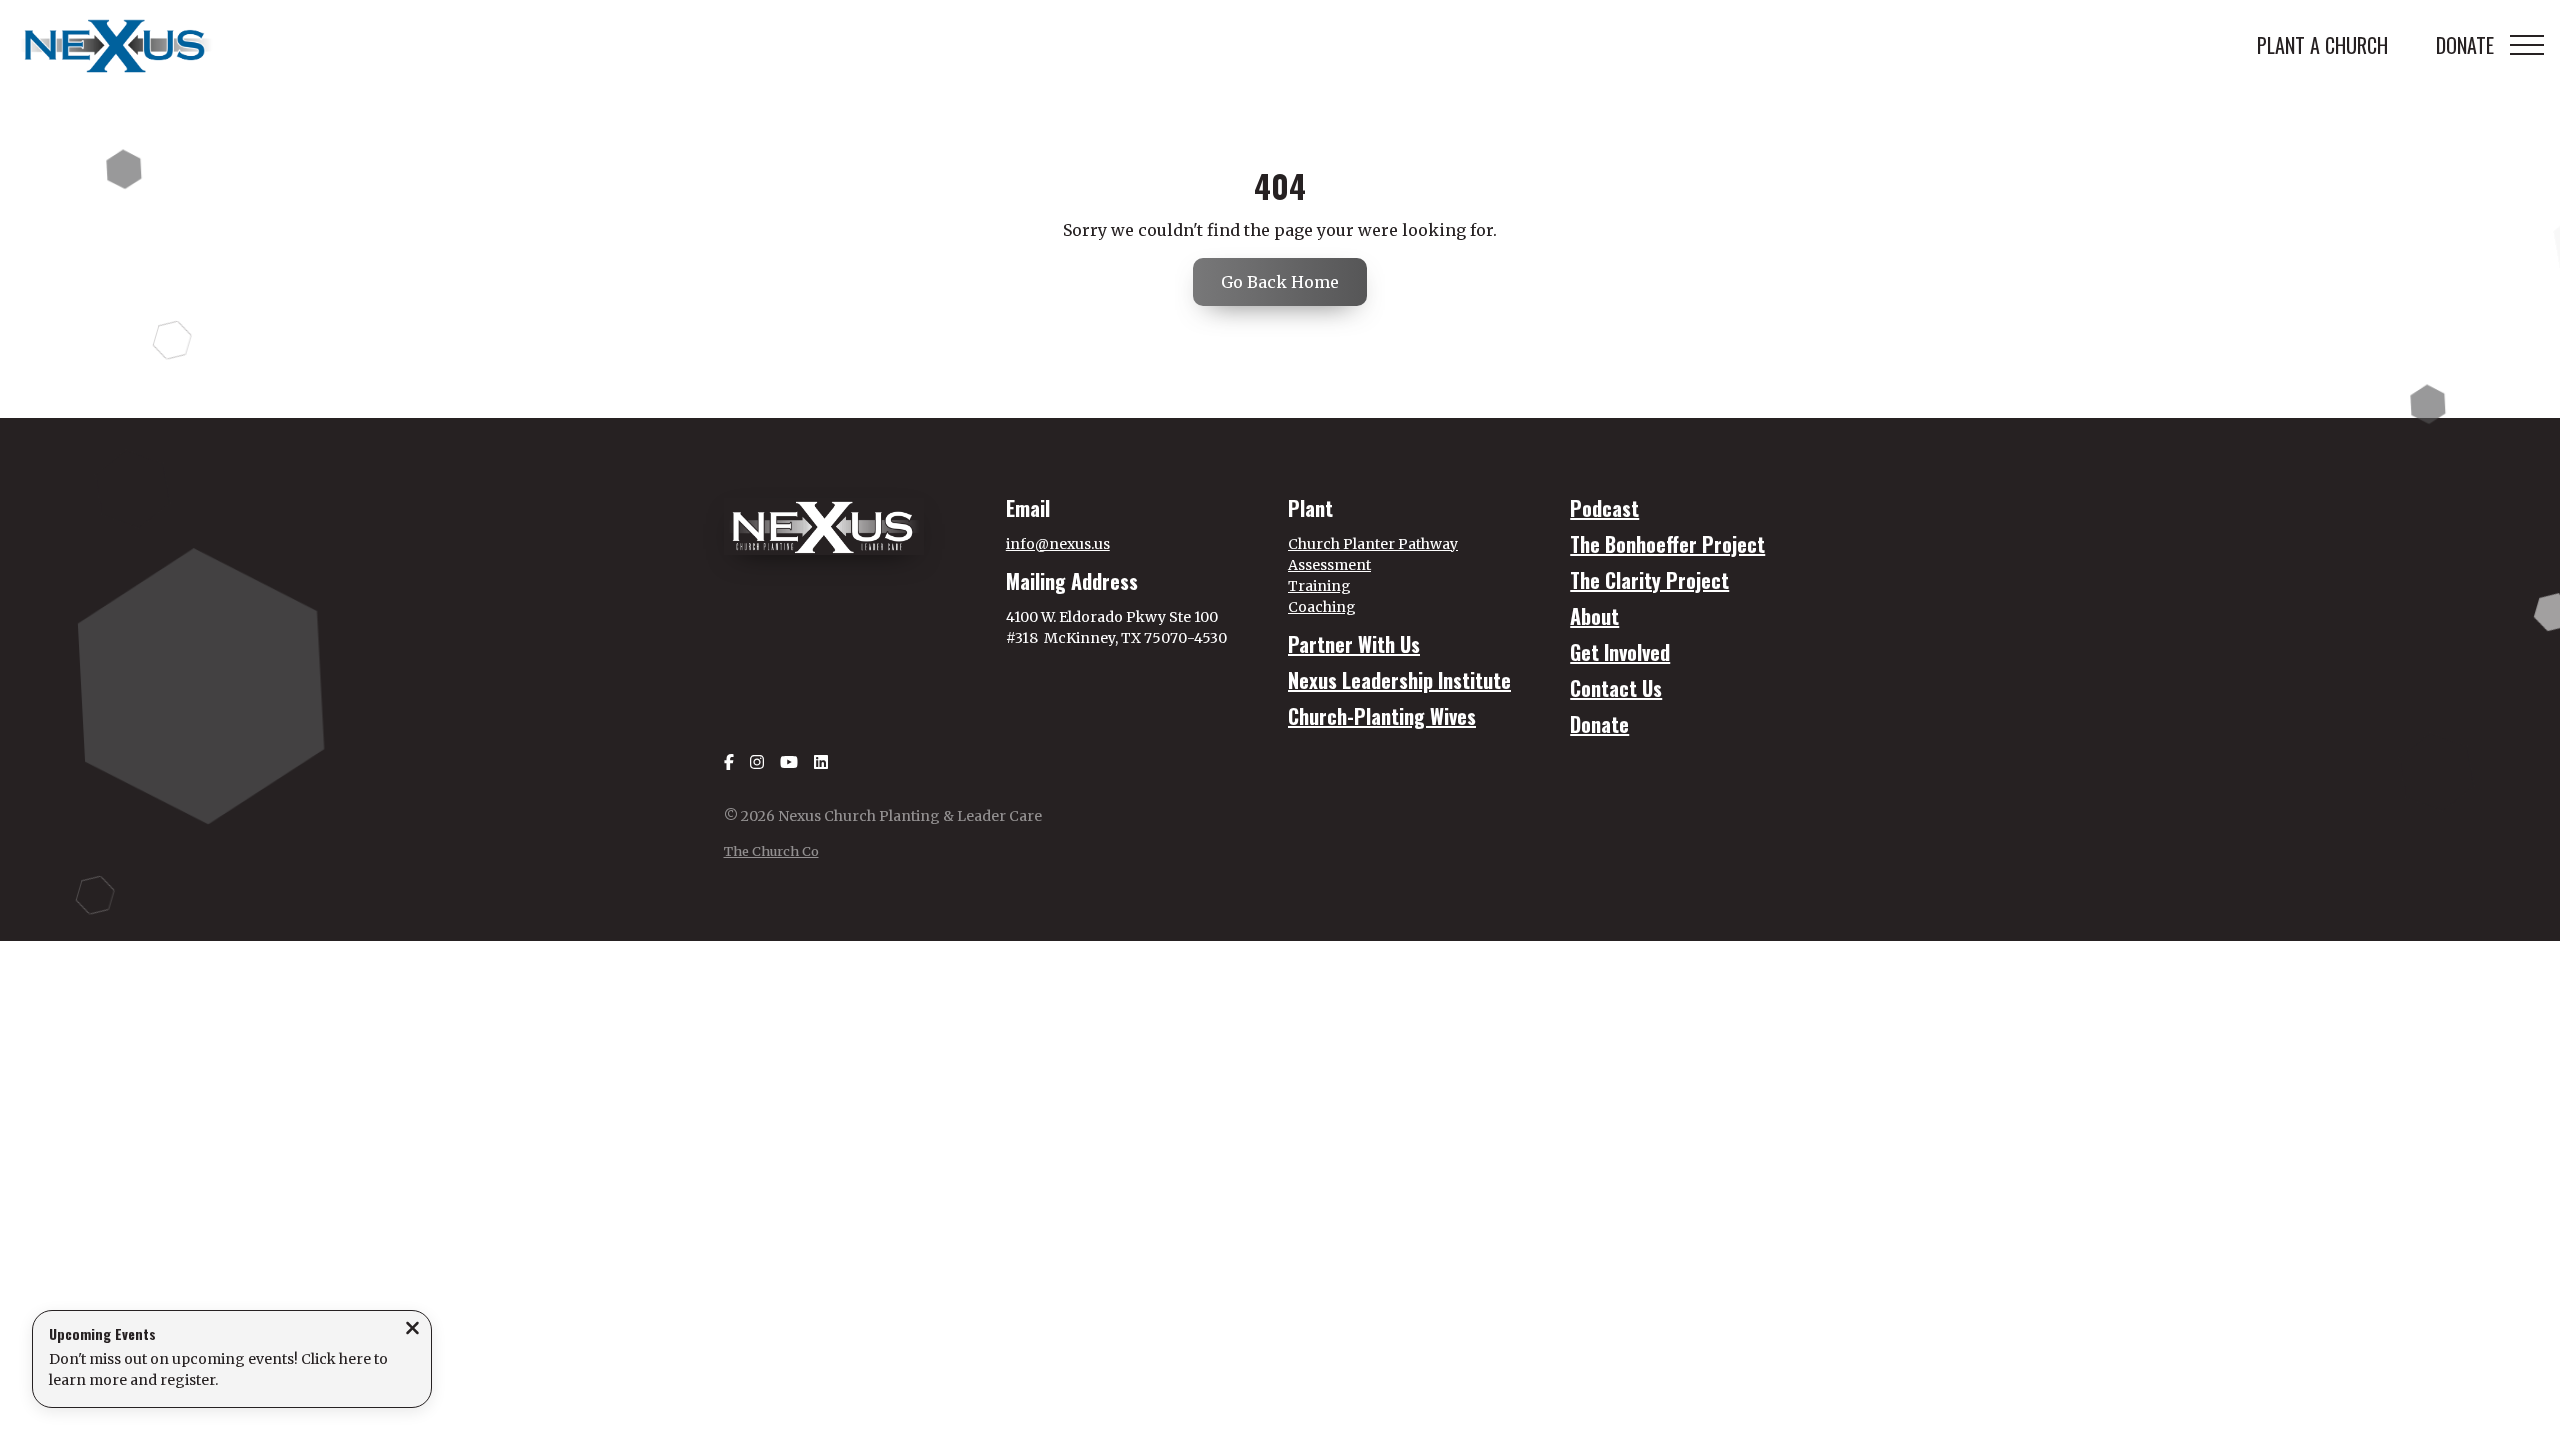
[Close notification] (412, 1330)
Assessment (1329, 565)
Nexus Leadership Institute (1399, 680)
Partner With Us (1354, 644)
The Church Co (771, 851)
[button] (2527, 45)
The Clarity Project (1649, 580)
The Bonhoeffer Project (1667, 544)
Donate (1599, 724)
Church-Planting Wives (1382, 716)
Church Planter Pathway (1373, 544)
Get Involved (1620, 652)
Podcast (1604, 508)
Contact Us (1616, 688)
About (1594, 616)
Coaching (1322, 607)
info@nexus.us (1058, 544)
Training (1319, 586)
